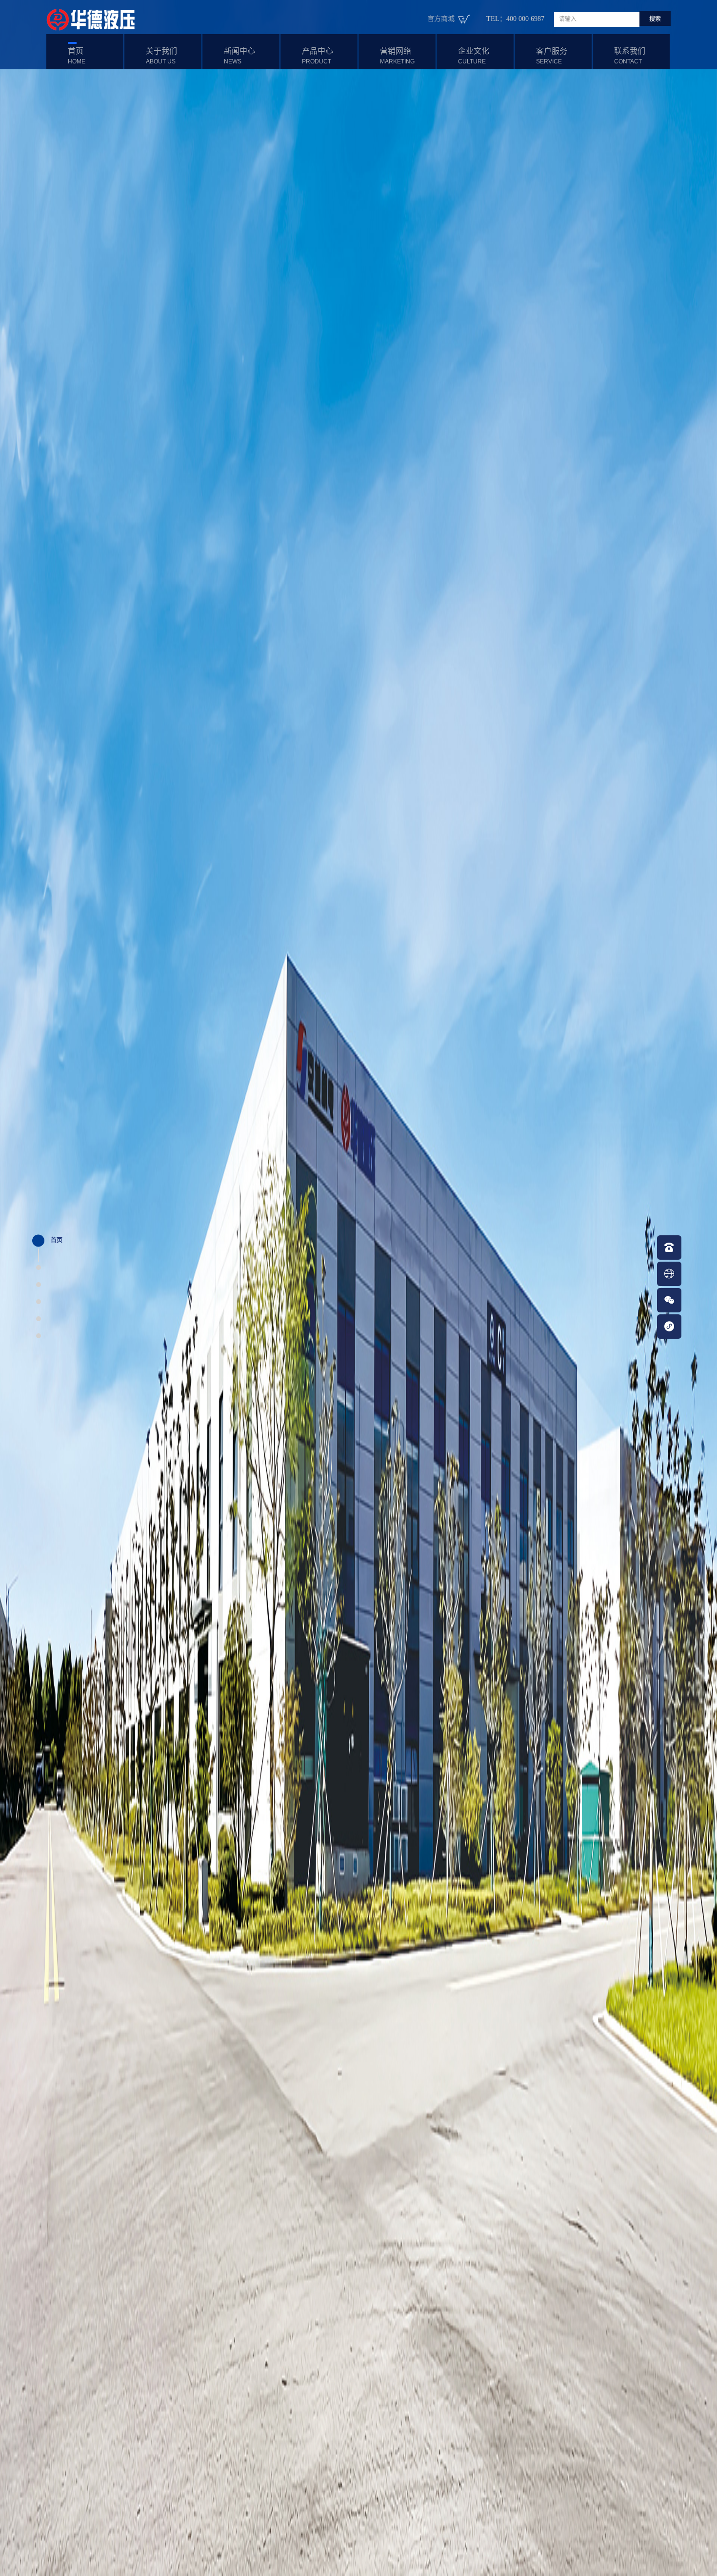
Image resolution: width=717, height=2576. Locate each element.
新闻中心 (239, 56)
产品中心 (318, 56)
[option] (358, 1288)
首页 (77, 56)
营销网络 (397, 56)
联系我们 (630, 56)
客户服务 (552, 56)
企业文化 (474, 56)
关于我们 (161, 56)
